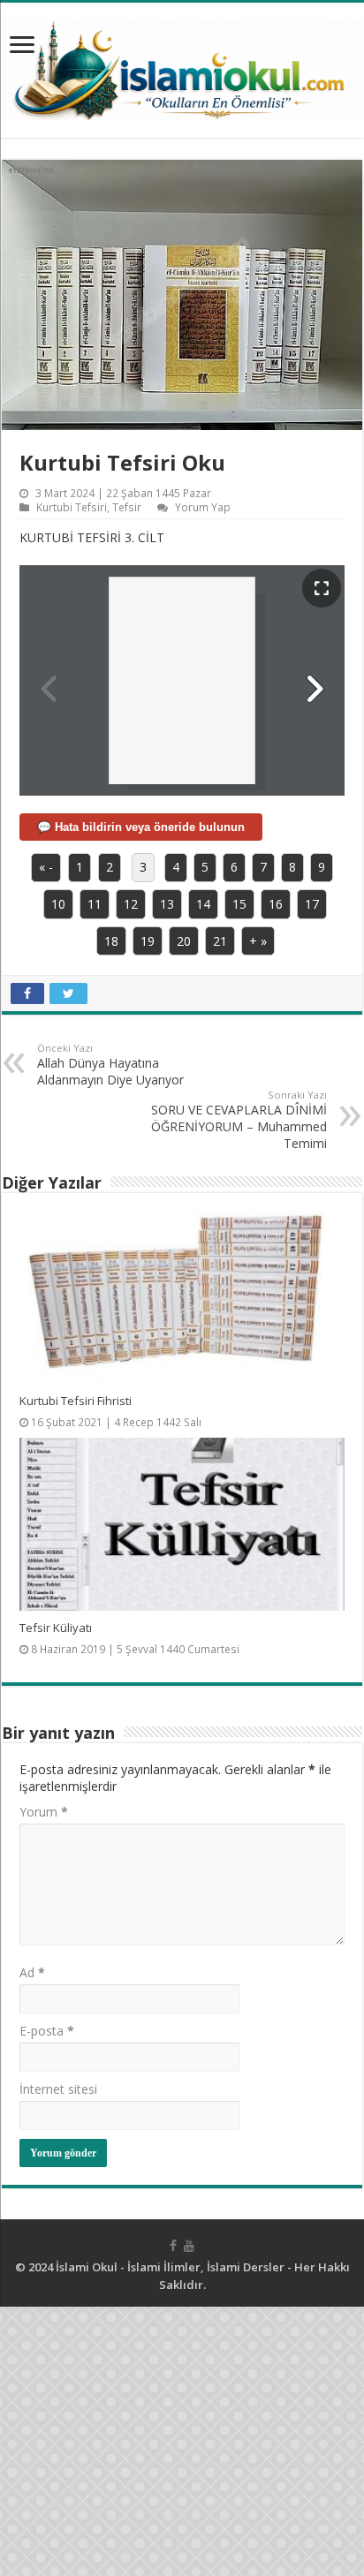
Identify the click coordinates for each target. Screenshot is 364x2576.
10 (58, 904)
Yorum (44, 1812)
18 (111, 941)
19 (148, 941)
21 (220, 941)
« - (46, 867)
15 (239, 904)
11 (95, 904)
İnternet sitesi (58, 2089)
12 (131, 904)
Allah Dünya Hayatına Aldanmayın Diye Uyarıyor (110, 1065)
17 (312, 904)
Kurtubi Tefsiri (72, 507)
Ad (32, 1972)
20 (184, 941)
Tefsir (127, 507)
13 (167, 904)
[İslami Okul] (182, 65)
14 (203, 904)
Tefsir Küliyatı (56, 1628)
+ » (258, 941)
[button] (315, 689)
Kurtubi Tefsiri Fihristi (76, 1401)
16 (276, 904)
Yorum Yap (203, 507)
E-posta (47, 2031)
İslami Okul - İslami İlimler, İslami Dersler (170, 2267)
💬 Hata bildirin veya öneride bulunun (141, 827)
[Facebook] (173, 2246)
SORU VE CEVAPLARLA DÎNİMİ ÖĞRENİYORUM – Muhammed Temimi (239, 1120)
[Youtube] (189, 2246)
